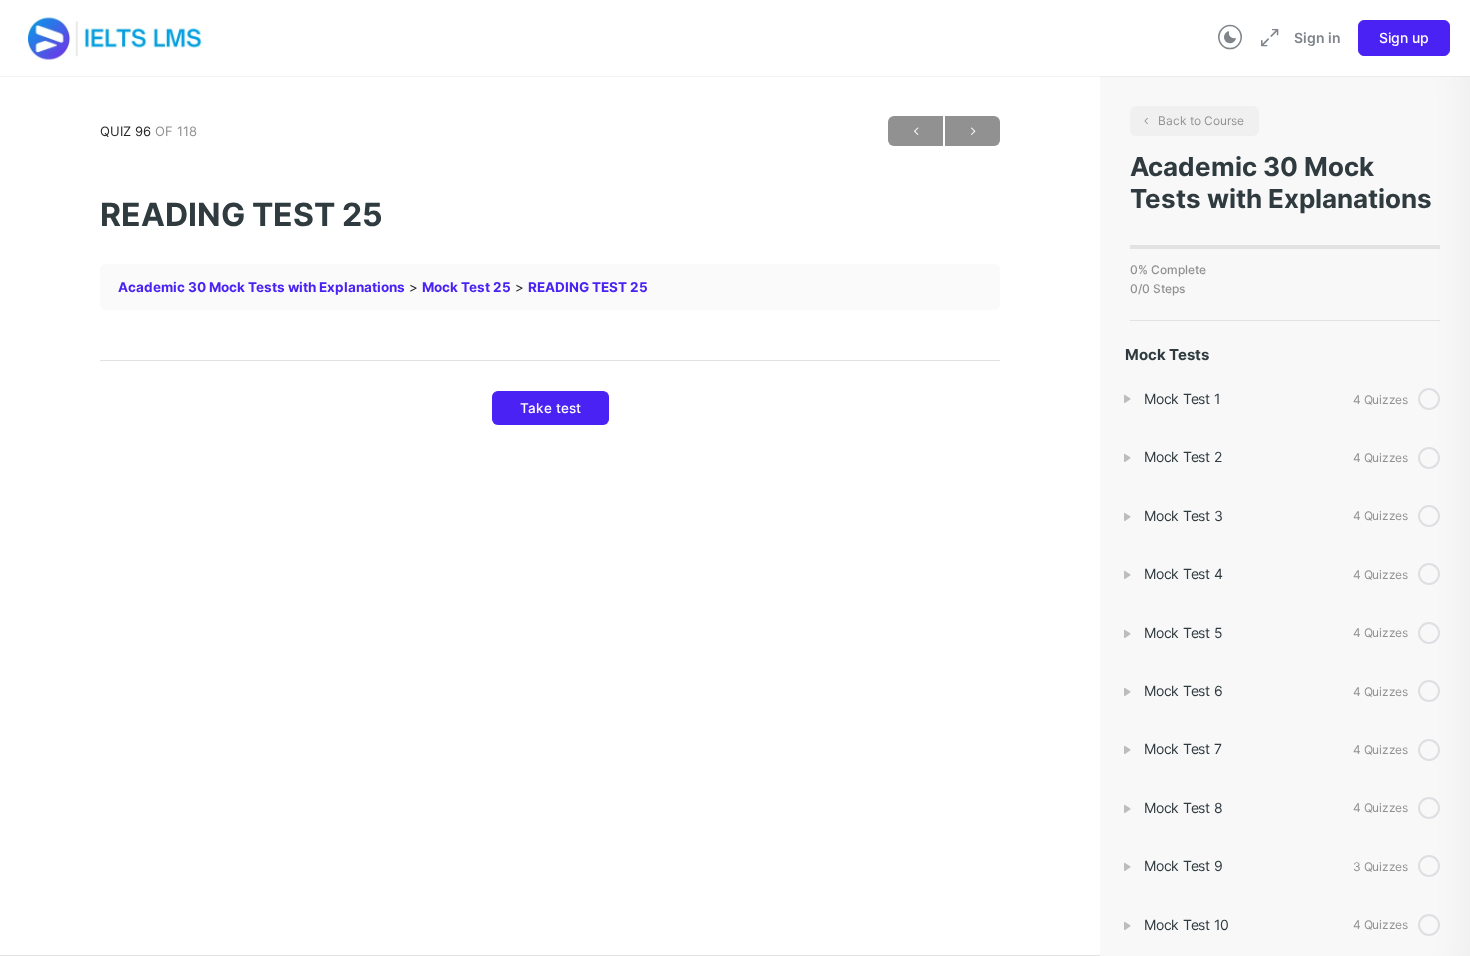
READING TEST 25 (588, 287)
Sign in (1317, 37)
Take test (550, 408)
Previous (915, 131)
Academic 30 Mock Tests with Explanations (261, 287)
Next (972, 131)
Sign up (1404, 37)
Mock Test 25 (466, 287)
